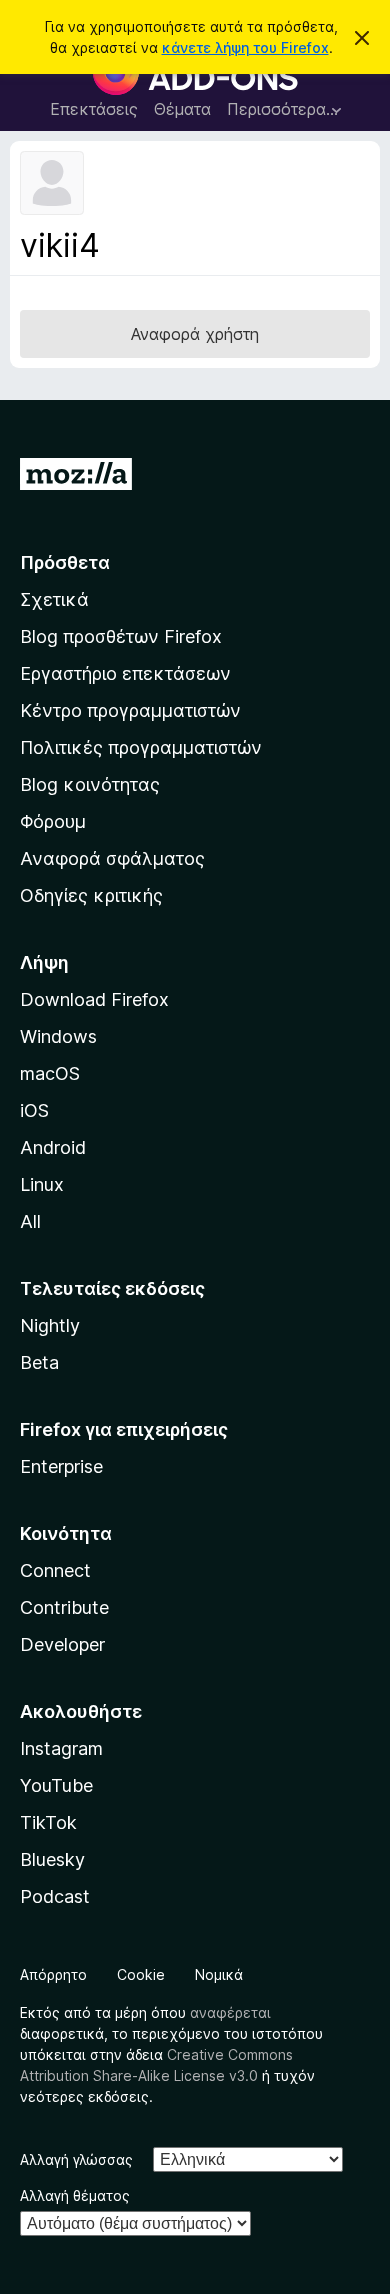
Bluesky (52, 1859)
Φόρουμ (53, 821)
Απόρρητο (53, 1974)
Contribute (64, 1607)
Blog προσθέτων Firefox (121, 636)
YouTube (56, 1785)
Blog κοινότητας (90, 784)
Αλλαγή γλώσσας (76, 2159)
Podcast (55, 1896)
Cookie (141, 1974)
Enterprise (61, 1466)
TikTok (48, 1822)
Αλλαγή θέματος (75, 2195)
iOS (34, 1110)
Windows (58, 1036)
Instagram (61, 1748)
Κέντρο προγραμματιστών (130, 710)
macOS (50, 1073)
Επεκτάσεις (94, 109)
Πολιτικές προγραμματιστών (141, 747)
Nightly (50, 1325)
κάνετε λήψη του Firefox (245, 47)
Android (53, 1147)
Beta (39, 1362)
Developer (62, 1644)
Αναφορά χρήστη (195, 334)
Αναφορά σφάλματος (112, 858)
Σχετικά (54, 599)
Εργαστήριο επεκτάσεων (125, 673)
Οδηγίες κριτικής (91, 895)
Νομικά (219, 1974)
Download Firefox (94, 999)
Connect (55, 1570)
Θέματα (182, 109)
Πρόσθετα (65, 562)
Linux (42, 1184)
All (30, 1221)
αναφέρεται (230, 2012)
